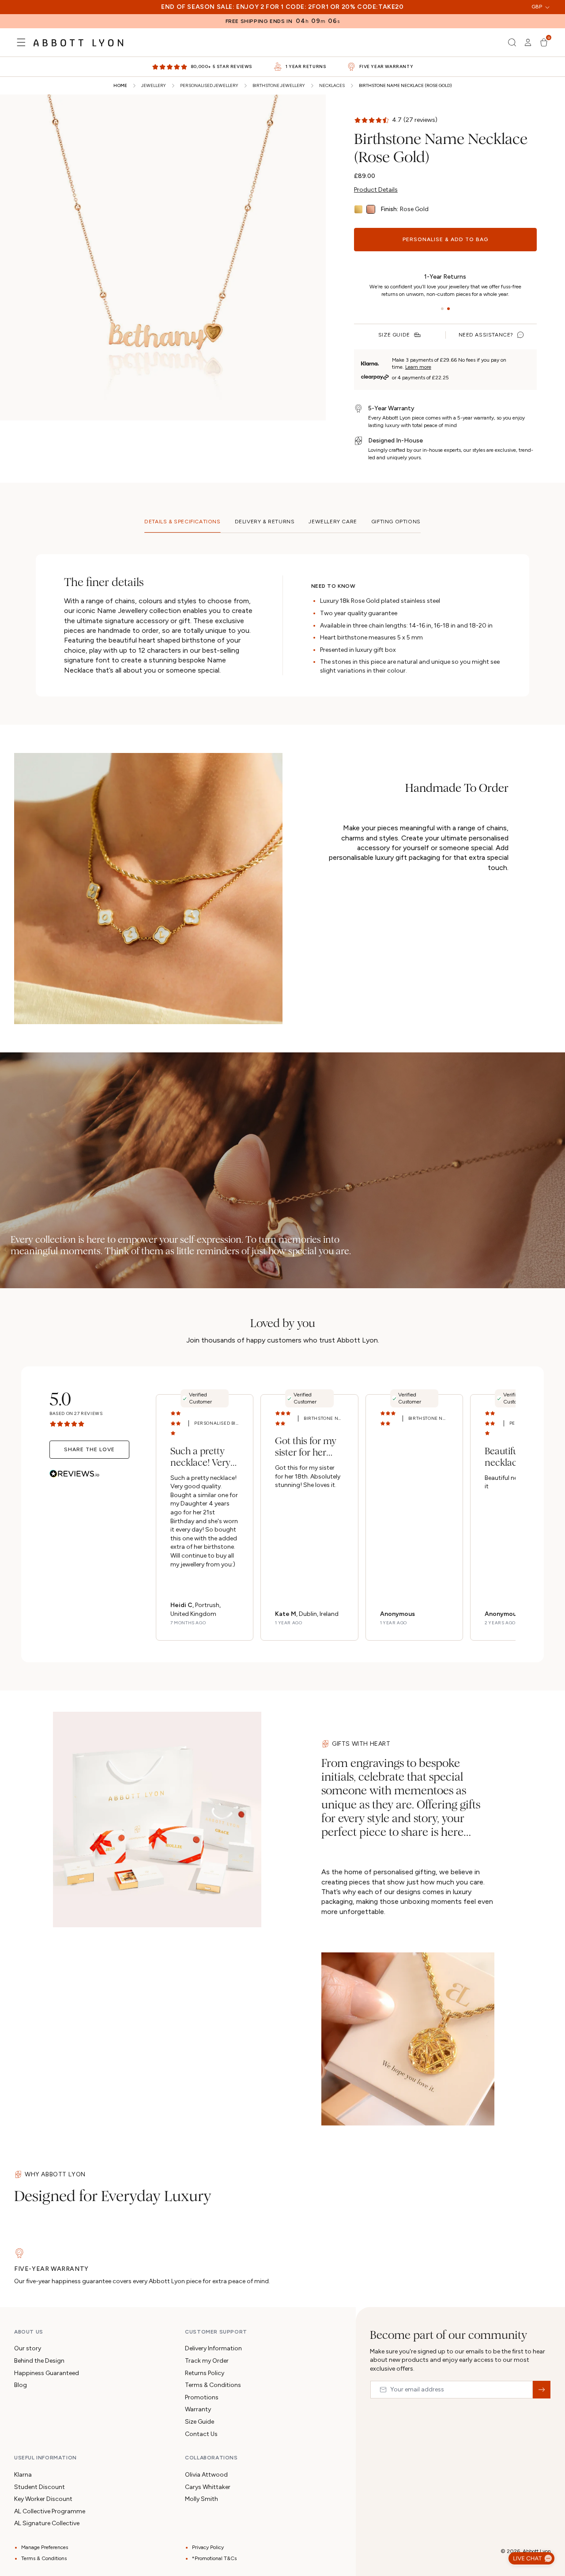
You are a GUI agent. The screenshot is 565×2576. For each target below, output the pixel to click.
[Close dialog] (407, 1146)
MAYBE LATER (282, 1406)
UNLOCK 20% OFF (283, 1372)
